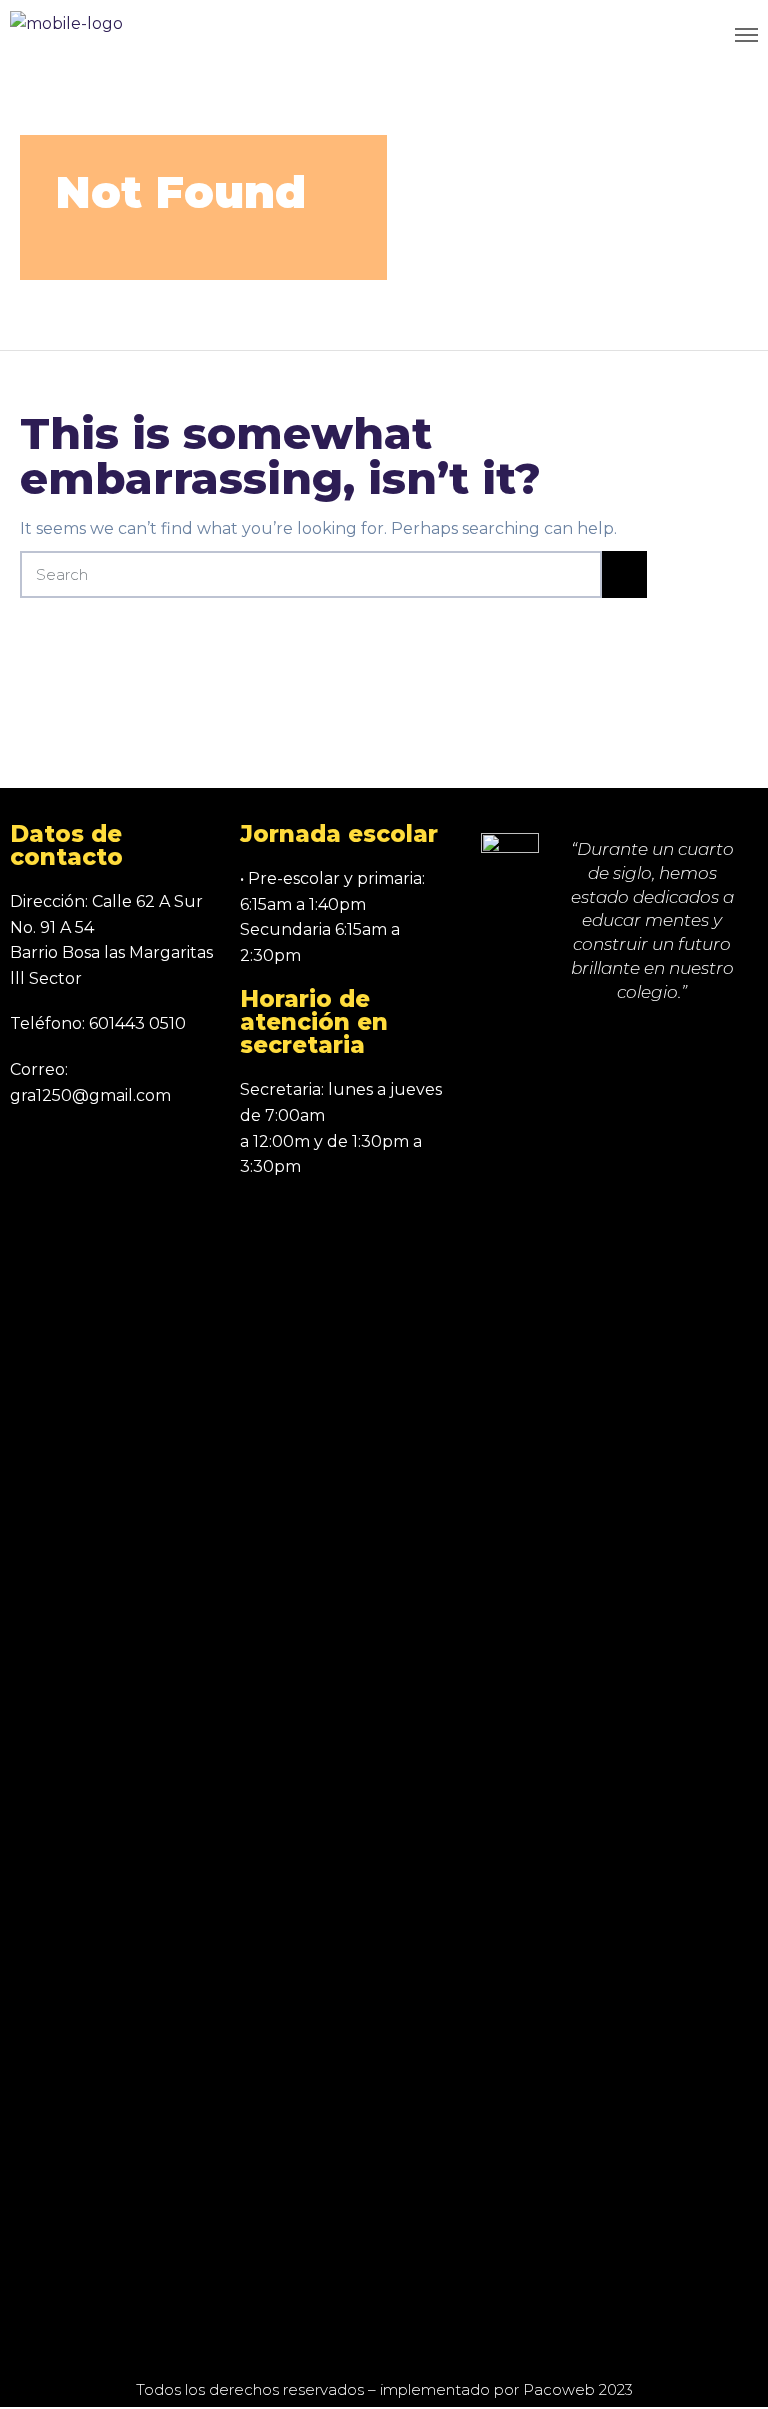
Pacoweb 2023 (578, 2389)
